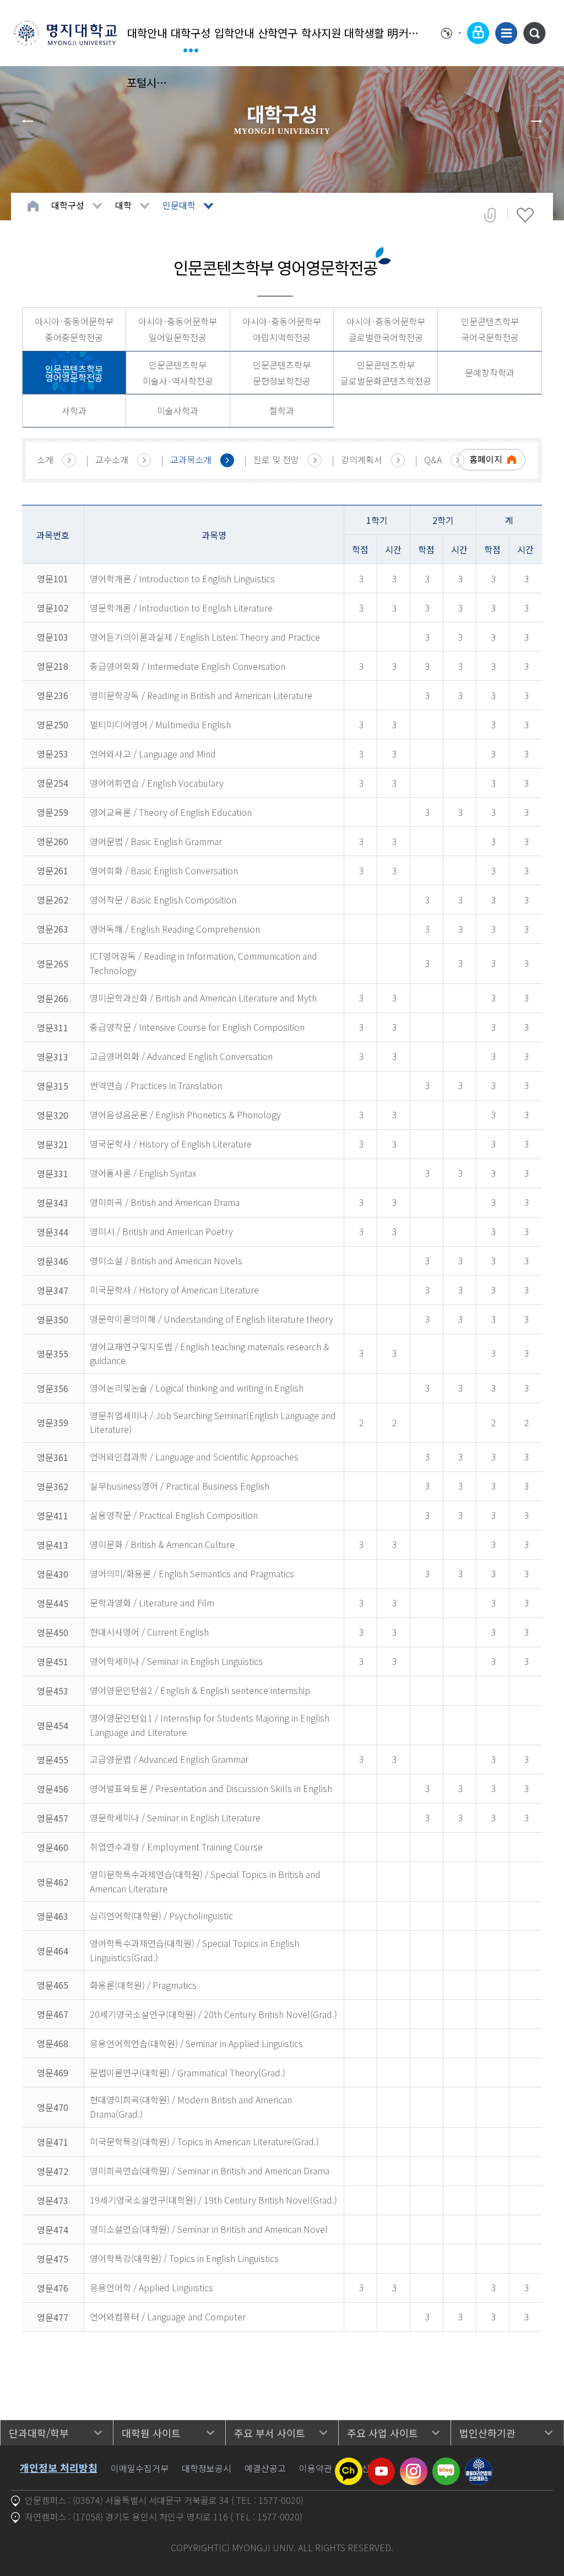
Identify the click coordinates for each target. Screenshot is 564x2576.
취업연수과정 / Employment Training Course (176, 1847)
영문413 (53, 1545)
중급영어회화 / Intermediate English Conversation (188, 666)
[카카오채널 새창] (349, 2464)
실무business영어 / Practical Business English (180, 1486)
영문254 (53, 783)
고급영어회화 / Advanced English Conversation (181, 1056)
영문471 (53, 2142)
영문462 (53, 1882)
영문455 (53, 1760)
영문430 (53, 1574)
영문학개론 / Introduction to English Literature (181, 608)
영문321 (53, 1144)
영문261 (53, 870)
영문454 (53, 1725)
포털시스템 (147, 82)
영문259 (53, 812)
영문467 (53, 2014)
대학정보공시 (207, 2468)
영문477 (53, 2317)
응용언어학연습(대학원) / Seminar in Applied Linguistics (196, 2043)
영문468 (53, 2043)
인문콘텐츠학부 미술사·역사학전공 (178, 373)
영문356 (53, 1388)
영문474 (53, 2229)
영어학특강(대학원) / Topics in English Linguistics (184, 2258)
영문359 (53, 1422)
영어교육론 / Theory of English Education (171, 812)
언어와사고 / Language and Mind (153, 754)
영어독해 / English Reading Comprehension (175, 929)
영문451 (53, 1662)
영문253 (53, 754)
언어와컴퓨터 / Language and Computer (168, 2317)
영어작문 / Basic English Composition (163, 900)
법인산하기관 (487, 2433)
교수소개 (112, 459)
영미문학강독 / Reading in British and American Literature (201, 695)
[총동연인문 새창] (479, 2464)
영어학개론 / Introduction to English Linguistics (182, 578)
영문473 (53, 2200)
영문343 (53, 1203)
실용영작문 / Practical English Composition (174, 1515)
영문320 (53, 1115)
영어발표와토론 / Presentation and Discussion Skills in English (211, 1788)
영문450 (53, 1632)
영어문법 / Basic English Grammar (156, 841)
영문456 (53, 1789)
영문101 (53, 578)
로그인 (478, 33)
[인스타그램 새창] (414, 2464)
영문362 (53, 1486)
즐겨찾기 (525, 215)
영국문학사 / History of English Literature (171, 1144)
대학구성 (191, 33)
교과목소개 (191, 459)
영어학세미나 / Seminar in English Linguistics (176, 1661)
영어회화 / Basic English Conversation (164, 870)
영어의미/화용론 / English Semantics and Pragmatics (192, 1573)
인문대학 (179, 205)
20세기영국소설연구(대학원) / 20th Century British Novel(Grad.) (213, 2014)
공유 (490, 215)
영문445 (53, 1603)
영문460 (53, 1847)
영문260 (53, 841)
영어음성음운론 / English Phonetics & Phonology (185, 1114)
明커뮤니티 (408, 33)
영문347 (53, 1290)
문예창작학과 (490, 372)
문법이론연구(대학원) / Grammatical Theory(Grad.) (188, 2072)
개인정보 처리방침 (59, 2467)
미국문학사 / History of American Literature (174, 1290)
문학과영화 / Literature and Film (152, 1603)
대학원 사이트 (151, 2433)
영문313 (53, 1057)
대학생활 (364, 33)
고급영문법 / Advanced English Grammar (169, 1759)
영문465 (53, 1985)
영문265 (53, 964)
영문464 (53, 1951)
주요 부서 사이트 (270, 2433)
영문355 (53, 1354)
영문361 (53, 1457)
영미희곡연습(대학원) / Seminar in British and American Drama (210, 2171)
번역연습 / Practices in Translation (156, 1085)
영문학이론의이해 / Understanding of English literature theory (211, 1319)
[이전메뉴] (28, 121)
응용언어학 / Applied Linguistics (151, 2287)
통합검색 (534, 33)
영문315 (53, 1086)
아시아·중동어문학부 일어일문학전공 (178, 329)
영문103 (53, 637)
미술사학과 (178, 410)
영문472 (53, 2171)
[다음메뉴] (536, 121)
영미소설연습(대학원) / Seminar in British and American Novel (209, 2229)
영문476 (53, 2288)
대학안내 (147, 33)
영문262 (53, 900)
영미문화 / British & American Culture (162, 1544)
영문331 (53, 1173)
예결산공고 (265, 2468)
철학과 (282, 410)
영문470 (53, 2107)
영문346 (53, 1261)
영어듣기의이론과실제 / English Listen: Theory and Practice (205, 637)
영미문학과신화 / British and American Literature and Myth (203, 998)
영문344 (53, 1232)
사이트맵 (506, 33)
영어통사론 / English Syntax (143, 1173)
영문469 (53, 2072)
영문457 (53, 1818)
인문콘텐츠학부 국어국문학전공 (490, 329)
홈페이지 (486, 459)
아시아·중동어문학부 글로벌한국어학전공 (386, 329)
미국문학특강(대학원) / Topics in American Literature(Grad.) (204, 2141)
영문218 (53, 666)
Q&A (433, 459)
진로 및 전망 (276, 459)
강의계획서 (362, 459)
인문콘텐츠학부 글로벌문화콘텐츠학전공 (386, 373)
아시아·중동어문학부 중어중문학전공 (74, 329)
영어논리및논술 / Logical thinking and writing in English (197, 1388)
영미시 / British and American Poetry (161, 1231)
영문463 (53, 1916)
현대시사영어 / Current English (149, 1632)
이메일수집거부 (140, 2468)
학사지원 (321, 33)
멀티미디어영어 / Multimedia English (160, 724)
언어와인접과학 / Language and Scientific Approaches (194, 1457)
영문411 (53, 1516)
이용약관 (316, 2468)
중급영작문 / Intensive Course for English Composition (197, 1027)
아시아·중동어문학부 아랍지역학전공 (282, 329)
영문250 (53, 724)
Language (451, 33)
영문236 (53, 695)
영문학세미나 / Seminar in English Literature (175, 1817)
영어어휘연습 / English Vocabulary (157, 783)
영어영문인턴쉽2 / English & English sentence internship (200, 1690)
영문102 (53, 608)
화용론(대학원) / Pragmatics (143, 1985)
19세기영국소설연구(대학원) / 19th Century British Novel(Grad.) (213, 2200)
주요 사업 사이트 (383, 2433)
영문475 (53, 2259)
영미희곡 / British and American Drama (165, 1202)
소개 (45, 459)
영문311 (53, 1027)
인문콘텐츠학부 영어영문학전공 (74, 373)
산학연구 (278, 33)
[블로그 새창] (446, 2464)
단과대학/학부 (39, 2433)
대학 (123, 205)
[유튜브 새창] (381, 2464)
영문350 (53, 1319)
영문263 (53, 929)
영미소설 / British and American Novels (166, 1260)
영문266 (53, 998)
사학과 (74, 410)
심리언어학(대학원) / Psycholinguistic (161, 1915)
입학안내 (234, 33)
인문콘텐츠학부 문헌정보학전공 (282, 373)
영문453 (53, 1691)
